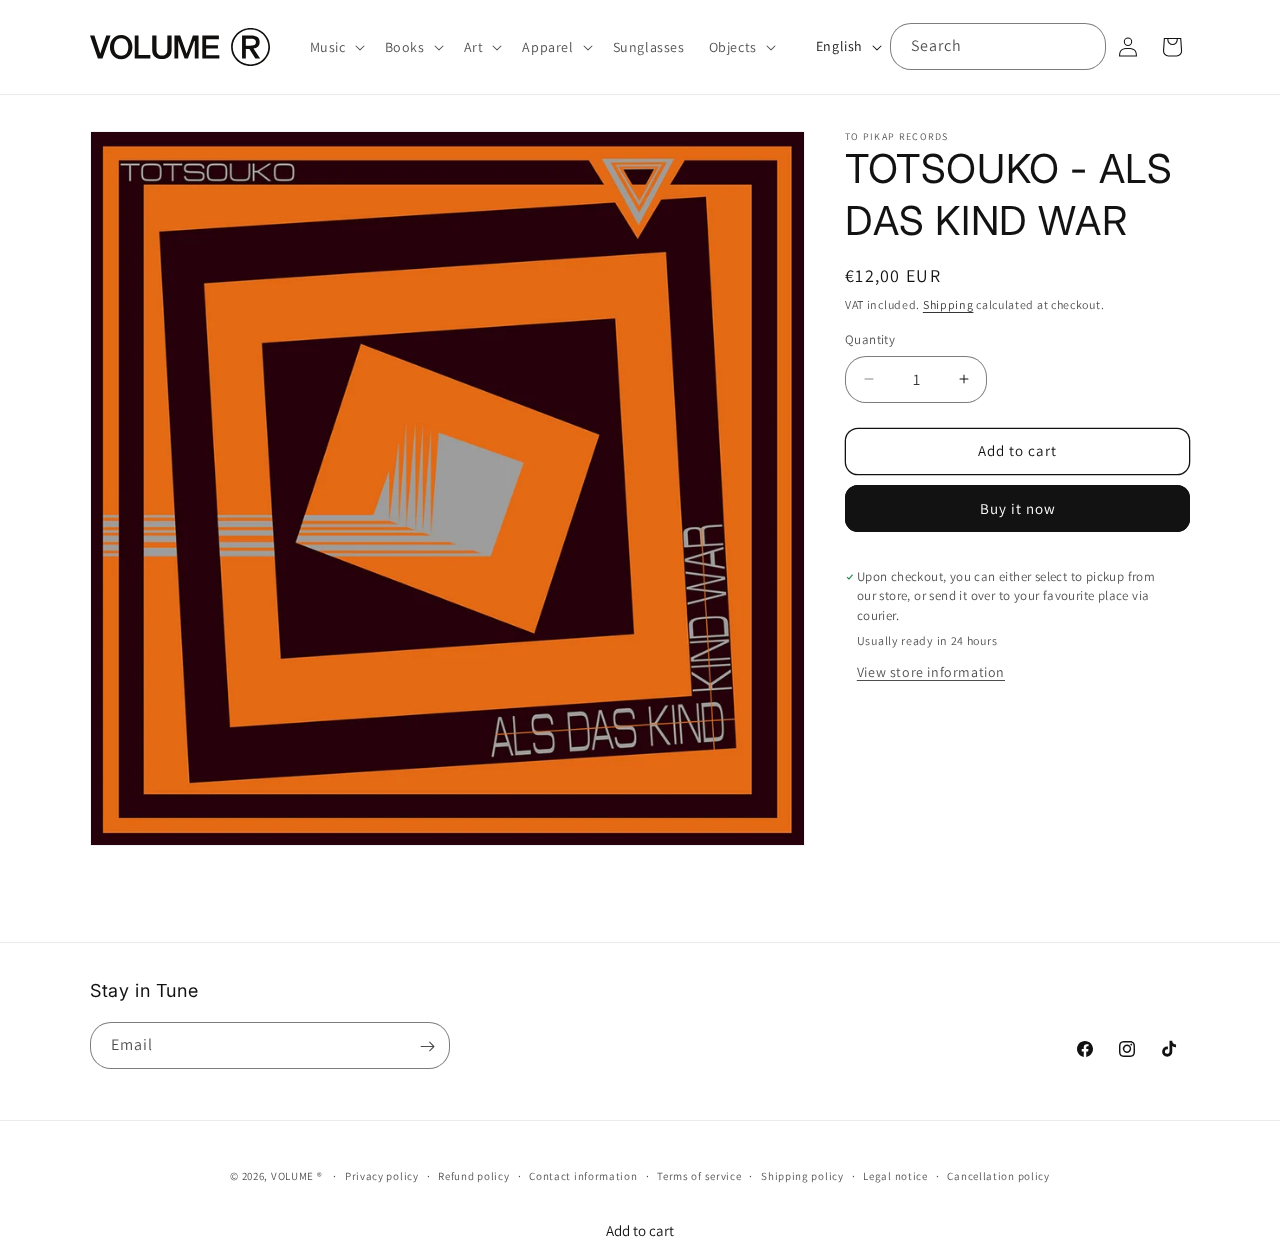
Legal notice (895, 1175)
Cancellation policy (998, 1175)
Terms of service (699, 1175)
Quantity (870, 339)
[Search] (1083, 46)
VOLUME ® (297, 1176)
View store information (931, 672)
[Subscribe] (427, 1046)
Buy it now (1018, 508)
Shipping (948, 304)
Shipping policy (802, 1175)
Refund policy (473, 1175)
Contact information (583, 1175)
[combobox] (998, 46)
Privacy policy (382, 1175)
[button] (335, 47)
